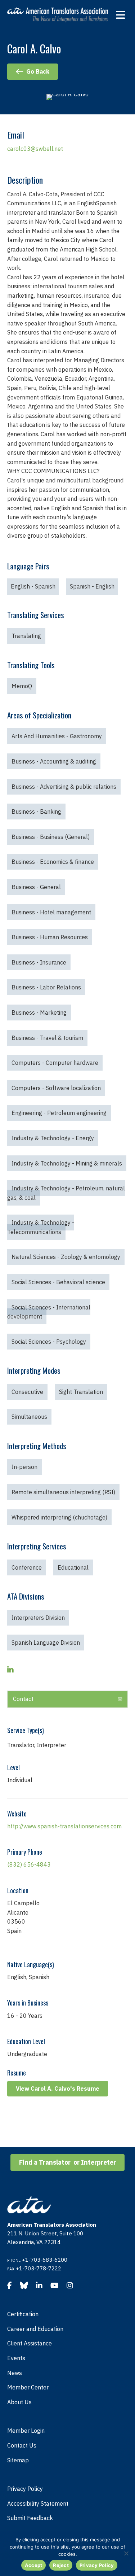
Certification (23, 2314)
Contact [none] (23, 1699)
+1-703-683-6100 (45, 2260)
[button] (67, 1699)
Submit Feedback (30, 2518)
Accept (34, 2565)
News (15, 2373)
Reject (61, 2565)
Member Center (28, 2387)
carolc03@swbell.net (35, 149)
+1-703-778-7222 (39, 2268)
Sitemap (18, 2460)
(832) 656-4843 (29, 1864)
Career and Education (35, 2329)
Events (16, 2358)
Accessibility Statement (38, 2503)
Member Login (26, 2431)
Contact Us (22, 2445)
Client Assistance (30, 2343)
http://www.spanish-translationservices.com (64, 1826)
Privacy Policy (25, 2489)
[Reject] (126, 2553)
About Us (19, 2402)
